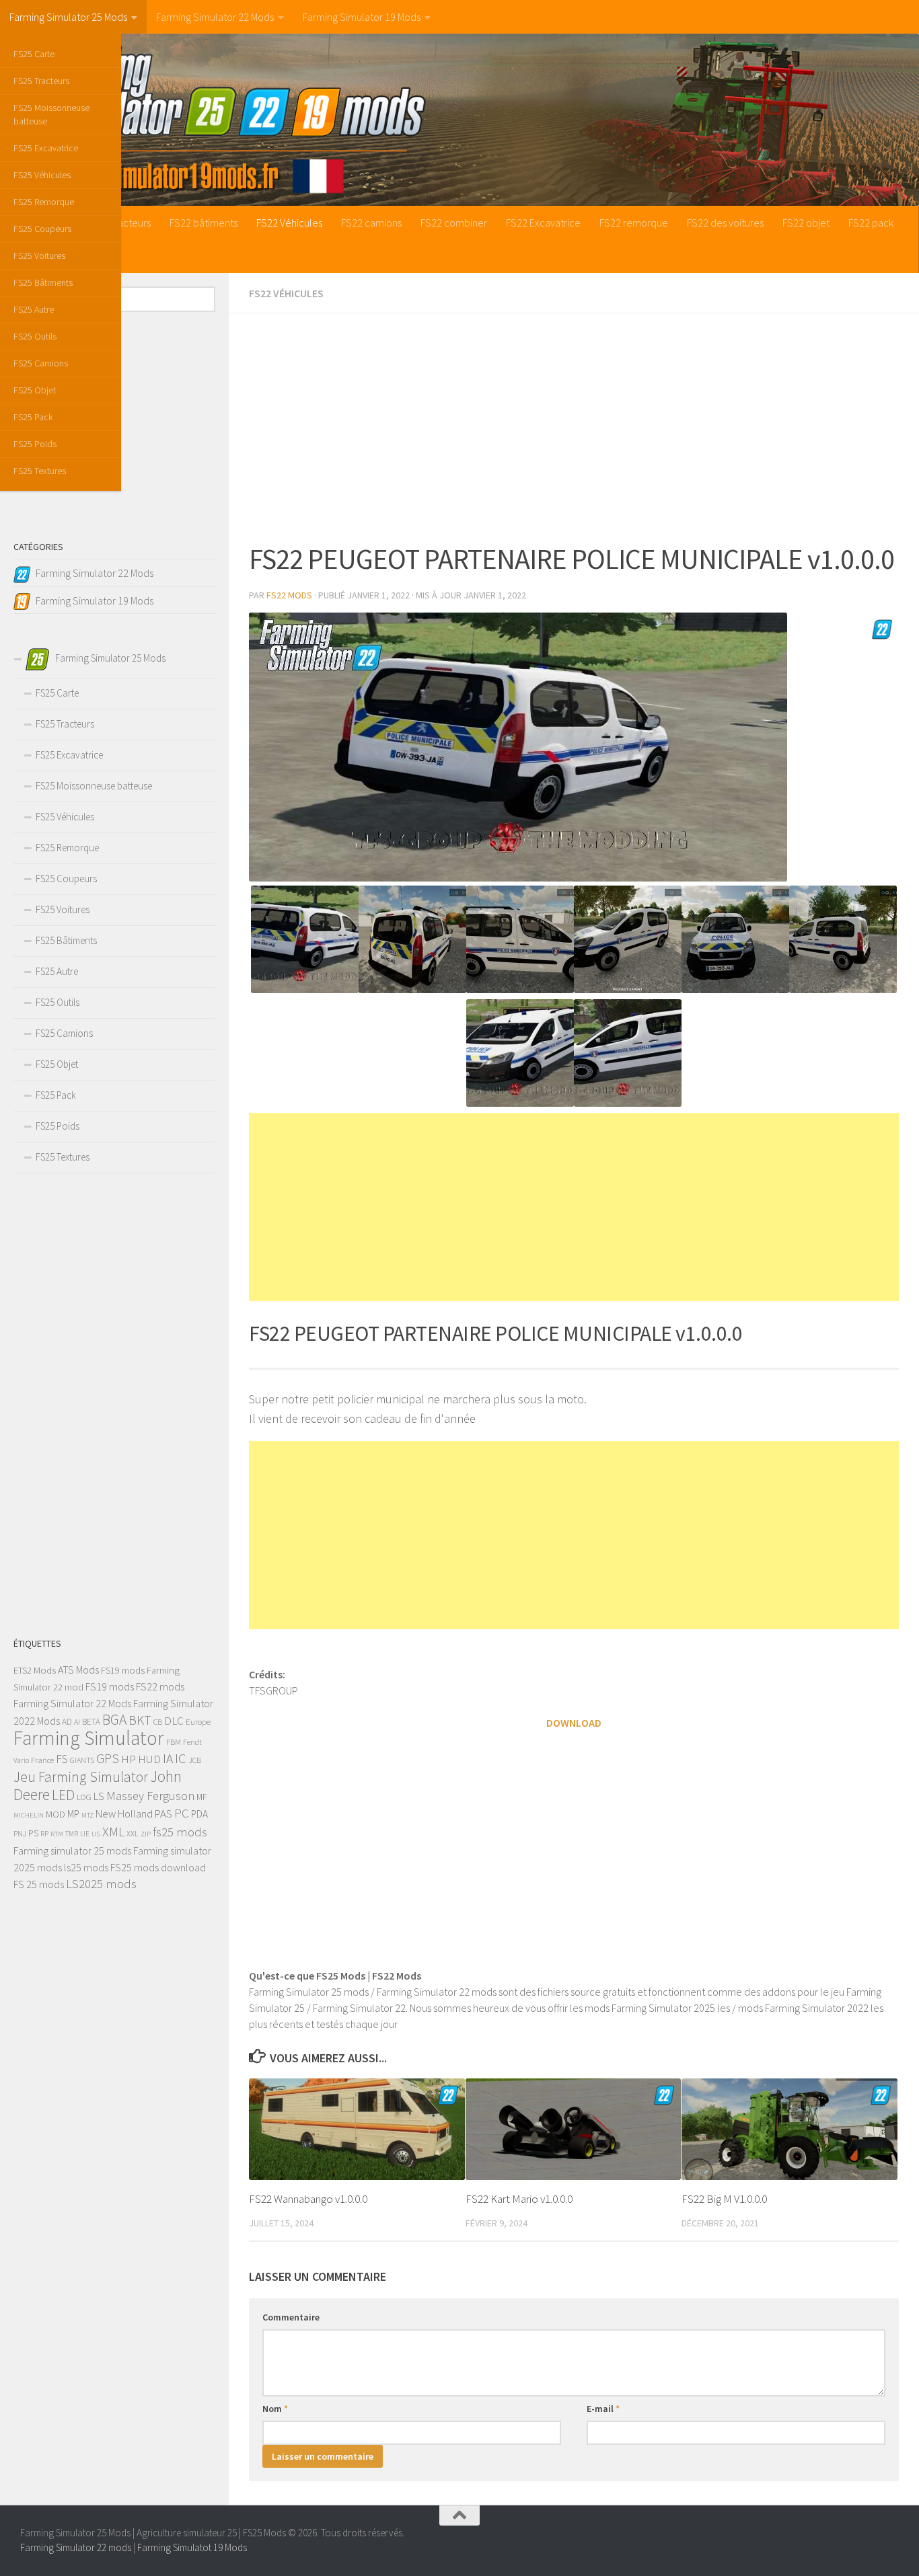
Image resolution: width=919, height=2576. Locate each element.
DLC (174, 1721)
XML (113, 1831)
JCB (195, 1760)
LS (99, 1796)
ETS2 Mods (35, 1670)
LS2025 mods (101, 1884)
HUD (149, 1759)
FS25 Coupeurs (42, 229)
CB (158, 1722)
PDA (199, 1814)
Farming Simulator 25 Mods (68, 17)
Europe (198, 1722)
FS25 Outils (35, 336)
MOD (56, 1814)
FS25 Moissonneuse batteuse (51, 114)
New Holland (124, 1813)
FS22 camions (371, 223)
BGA (114, 1720)
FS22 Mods (289, 595)
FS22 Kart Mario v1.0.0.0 (519, 2199)
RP (44, 1834)
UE (85, 1833)
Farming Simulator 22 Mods (215, 17)
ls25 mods (86, 1867)
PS (33, 1833)
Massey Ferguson (150, 1796)
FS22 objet (806, 223)
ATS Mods (78, 1670)
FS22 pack (871, 223)
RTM (57, 1834)
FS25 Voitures (39, 256)
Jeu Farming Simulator (81, 1777)
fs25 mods (180, 1832)
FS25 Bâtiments (43, 282)
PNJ (20, 1834)
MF (201, 1797)
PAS (163, 1814)
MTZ (87, 1815)
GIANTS (82, 1760)
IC (181, 1758)
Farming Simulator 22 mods (76, 2547)
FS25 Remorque (44, 202)
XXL (133, 1833)
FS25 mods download (158, 1867)
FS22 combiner (454, 223)
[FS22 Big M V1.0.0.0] (789, 2129)
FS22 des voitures (725, 223)
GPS (108, 1758)
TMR (72, 1834)
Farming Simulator (89, 1738)
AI (77, 1722)
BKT (140, 1720)
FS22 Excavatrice (543, 223)
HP (128, 1759)
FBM (174, 1742)
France (42, 1760)
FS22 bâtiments (204, 223)
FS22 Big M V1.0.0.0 (724, 2199)
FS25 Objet (35, 390)
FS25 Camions (41, 363)
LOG (84, 1797)
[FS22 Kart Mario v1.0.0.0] (574, 2129)
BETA (91, 1722)
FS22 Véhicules (289, 223)
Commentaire (291, 2317)
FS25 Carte (34, 54)
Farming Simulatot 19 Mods (192, 2547)
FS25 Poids (35, 444)
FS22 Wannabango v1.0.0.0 (308, 2199)
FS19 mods (123, 1670)
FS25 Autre (34, 309)
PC (182, 1813)
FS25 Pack (33, 417)
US (96, 1834)
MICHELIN (29, 1815)
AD (67, 1722)
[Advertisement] (574, 428)
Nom (275, 2409)
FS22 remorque (634, 223)
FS (62, 1759)
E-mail (603, 2409)
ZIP (146, 1834)
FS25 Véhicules (42, 175)
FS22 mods (160, 1686)
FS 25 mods (39, 1884)
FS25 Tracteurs (41, 81)
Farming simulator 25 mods (72, 1850)
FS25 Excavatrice (46, 148)
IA (168, 1758)
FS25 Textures (40, 471)
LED (63, 1795)
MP (73, 1814)
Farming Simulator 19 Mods (362, 17)
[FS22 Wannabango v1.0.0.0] (357, 2129)
